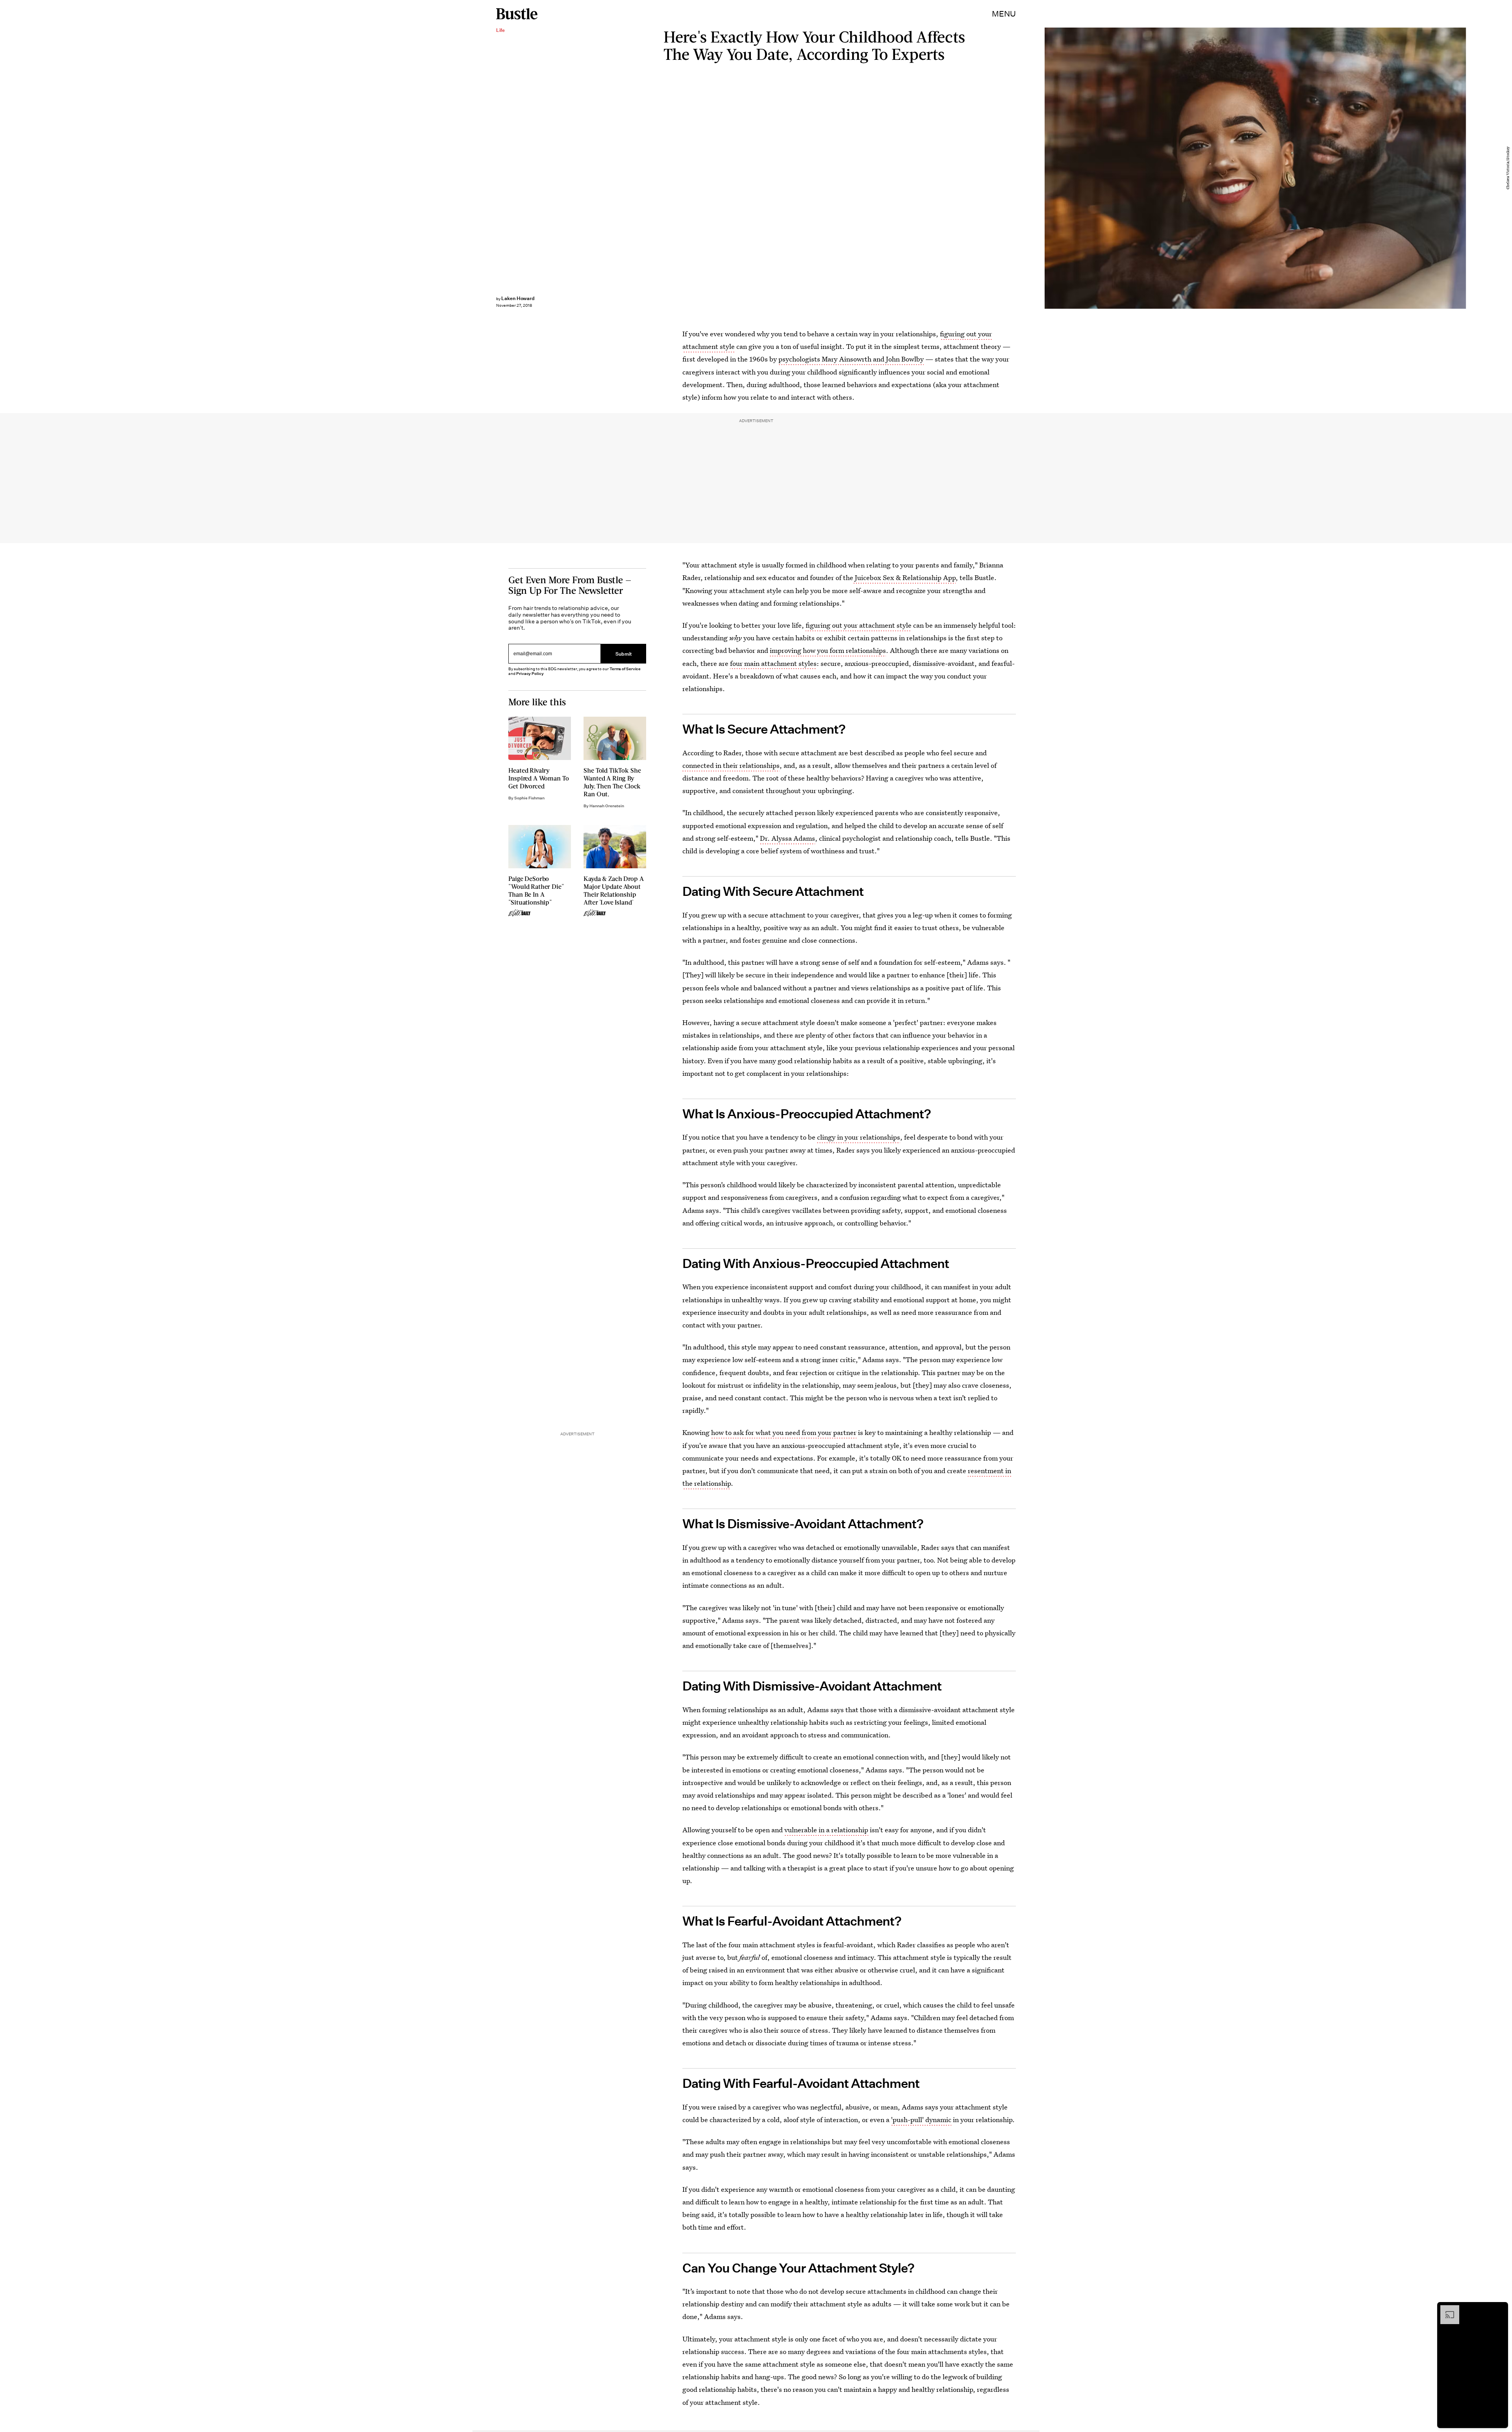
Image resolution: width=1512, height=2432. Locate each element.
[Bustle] (517, 14)
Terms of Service (625, 669)
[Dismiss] (1499, 2309)
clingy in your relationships (859, 1137)
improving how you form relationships (828, 650)
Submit (624, 654)
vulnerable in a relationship (826, 1830)
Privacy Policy (530, 674)
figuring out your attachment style (859, 625)
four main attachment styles (773, 663)
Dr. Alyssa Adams (787, 838)
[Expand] (1446, 2309)
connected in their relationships (731, 765)
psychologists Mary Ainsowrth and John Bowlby (851, 359)
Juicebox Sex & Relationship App (904, 577)
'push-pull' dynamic (921, 2120)
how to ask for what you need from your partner (784, 1432)
